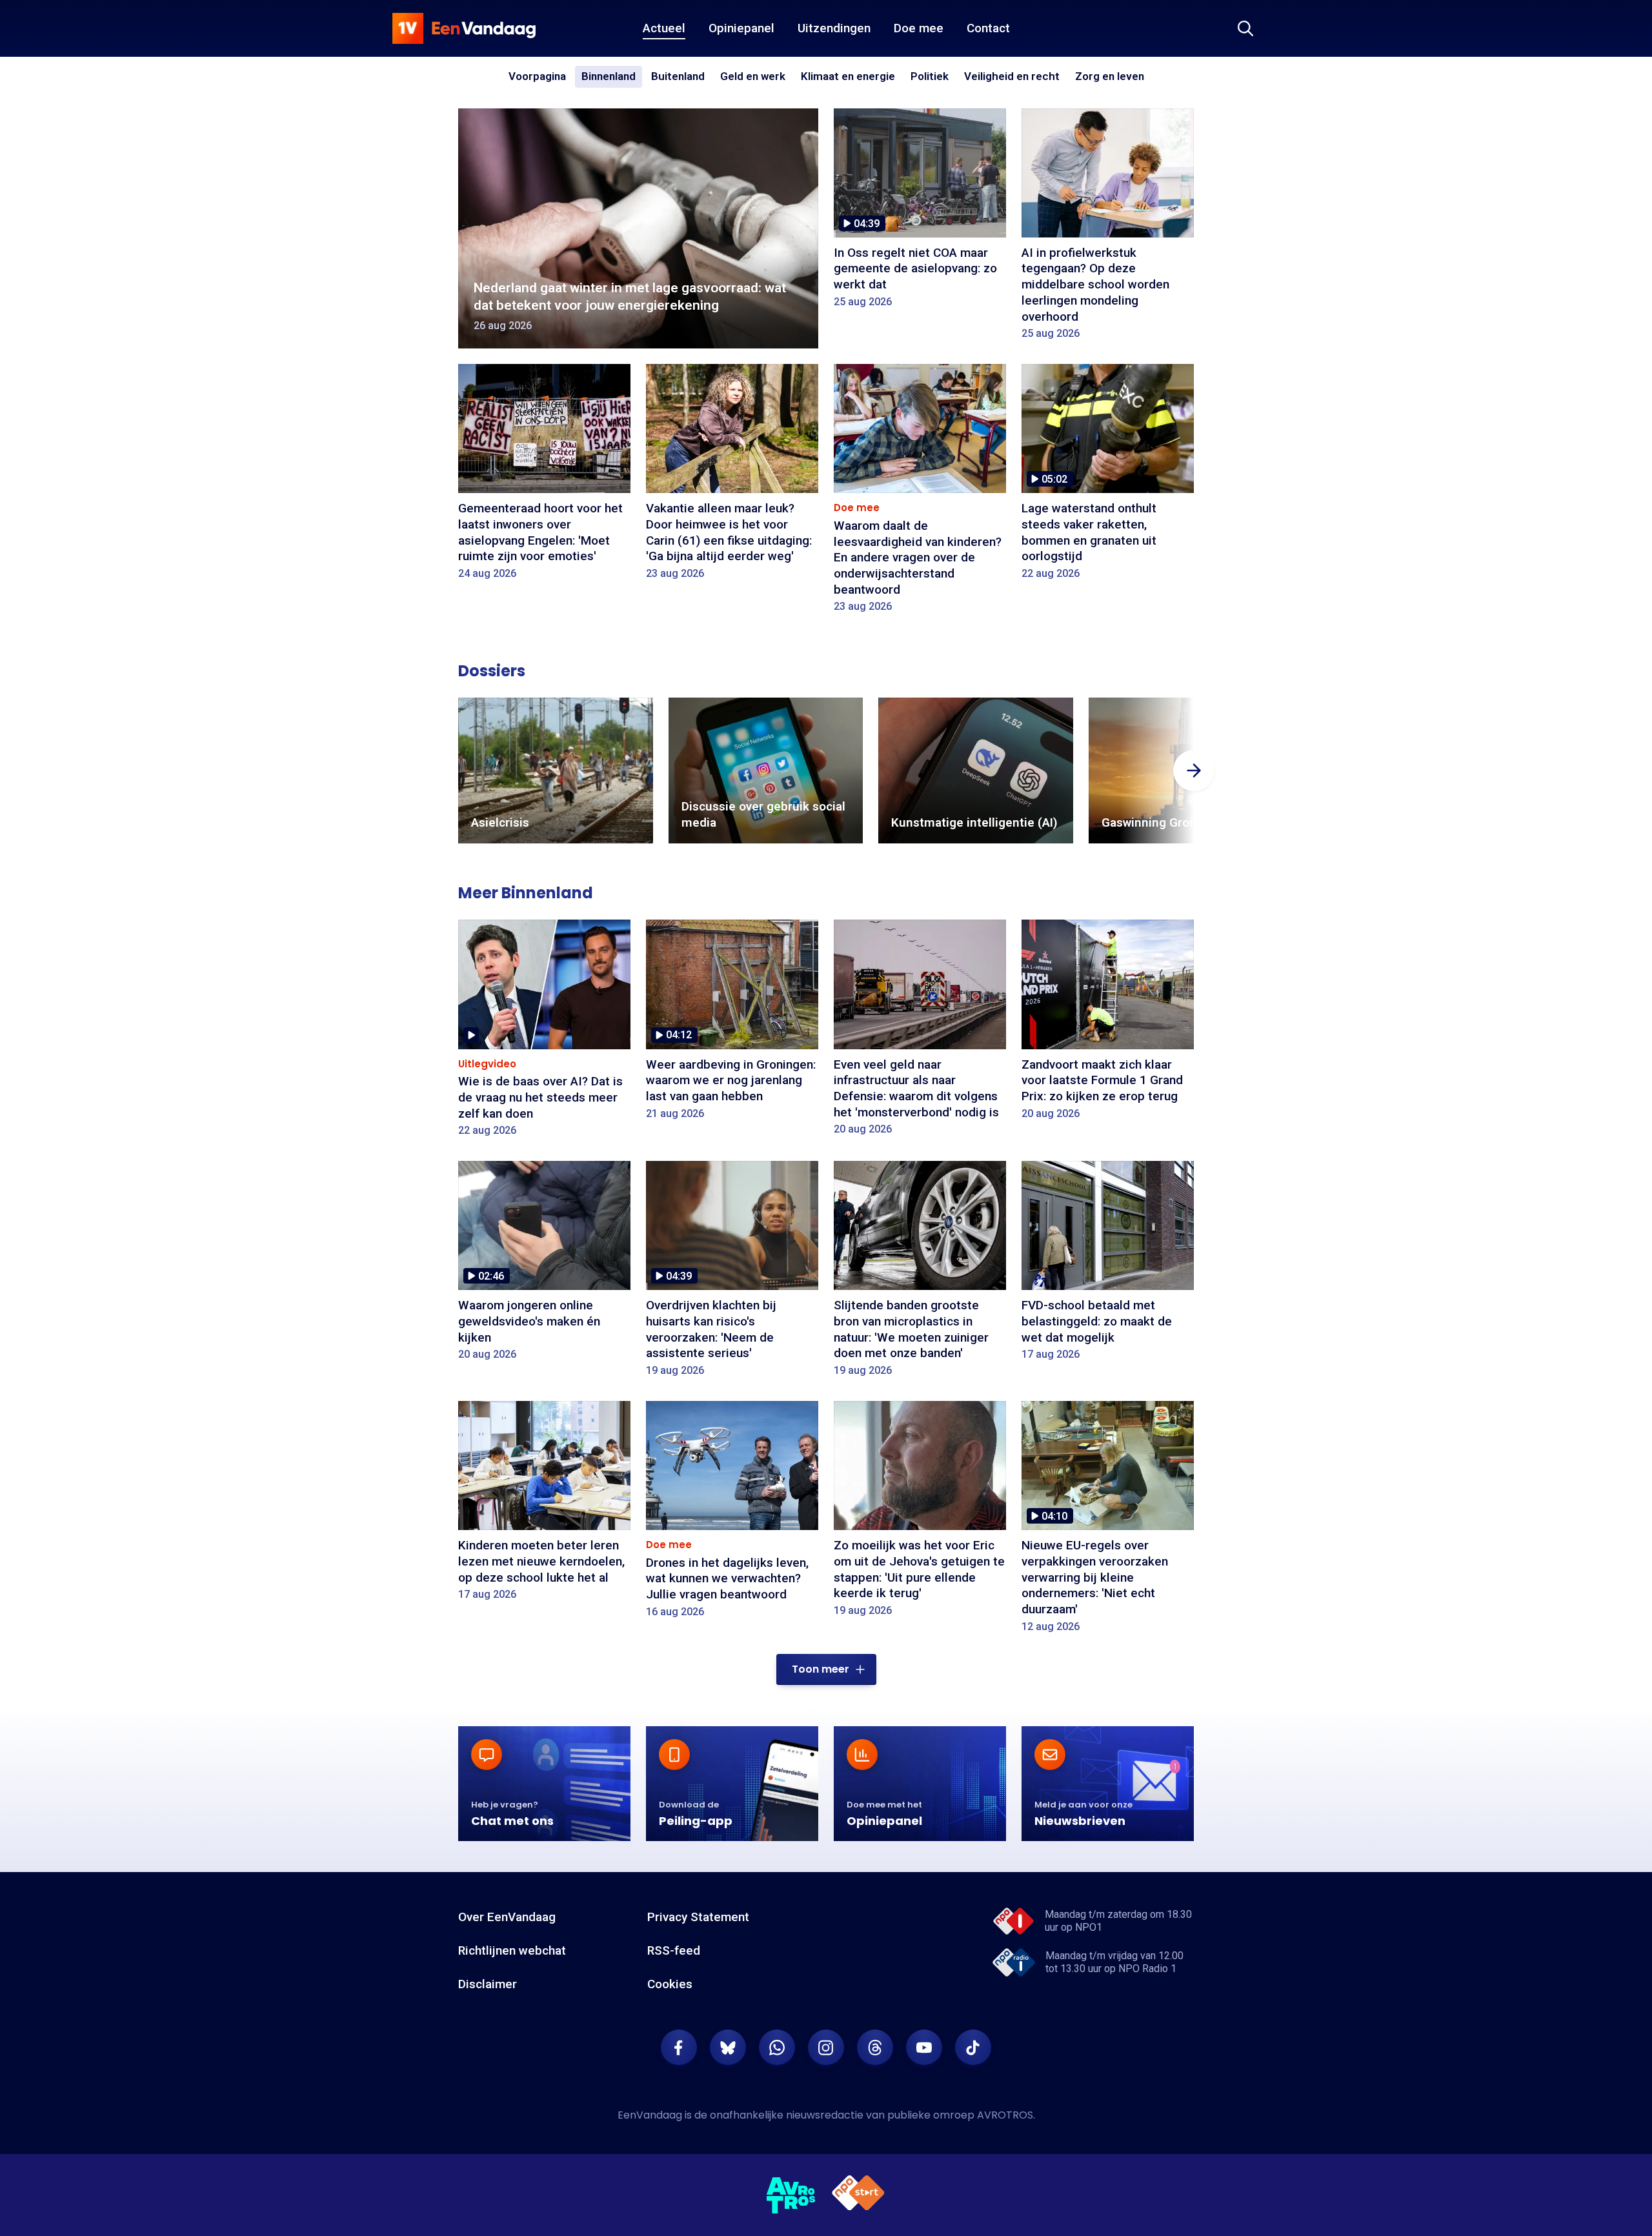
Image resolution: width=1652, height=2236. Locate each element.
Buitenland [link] (678, 76)
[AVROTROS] (791, 2195)
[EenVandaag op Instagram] (826, 2048)
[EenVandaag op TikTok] (973, 2048)
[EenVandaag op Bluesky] (728, 2048)
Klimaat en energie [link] (848, 77)
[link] (556, 771)
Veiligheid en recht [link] (1012, 77)
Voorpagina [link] (537, 76)
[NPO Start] (858, 2195)
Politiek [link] (930, 76)
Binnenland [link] (609, 76)
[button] (826, 1669)
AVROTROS (1005, 2115)
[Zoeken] (1245, 28)
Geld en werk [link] (753, 77)
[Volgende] (1194, 771)
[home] (464, 28)
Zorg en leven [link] (1110, 77)
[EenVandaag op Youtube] (924, 2048)
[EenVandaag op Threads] (875, 2048)
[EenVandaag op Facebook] (679, 2048)
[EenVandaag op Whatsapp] (777, 2048)
